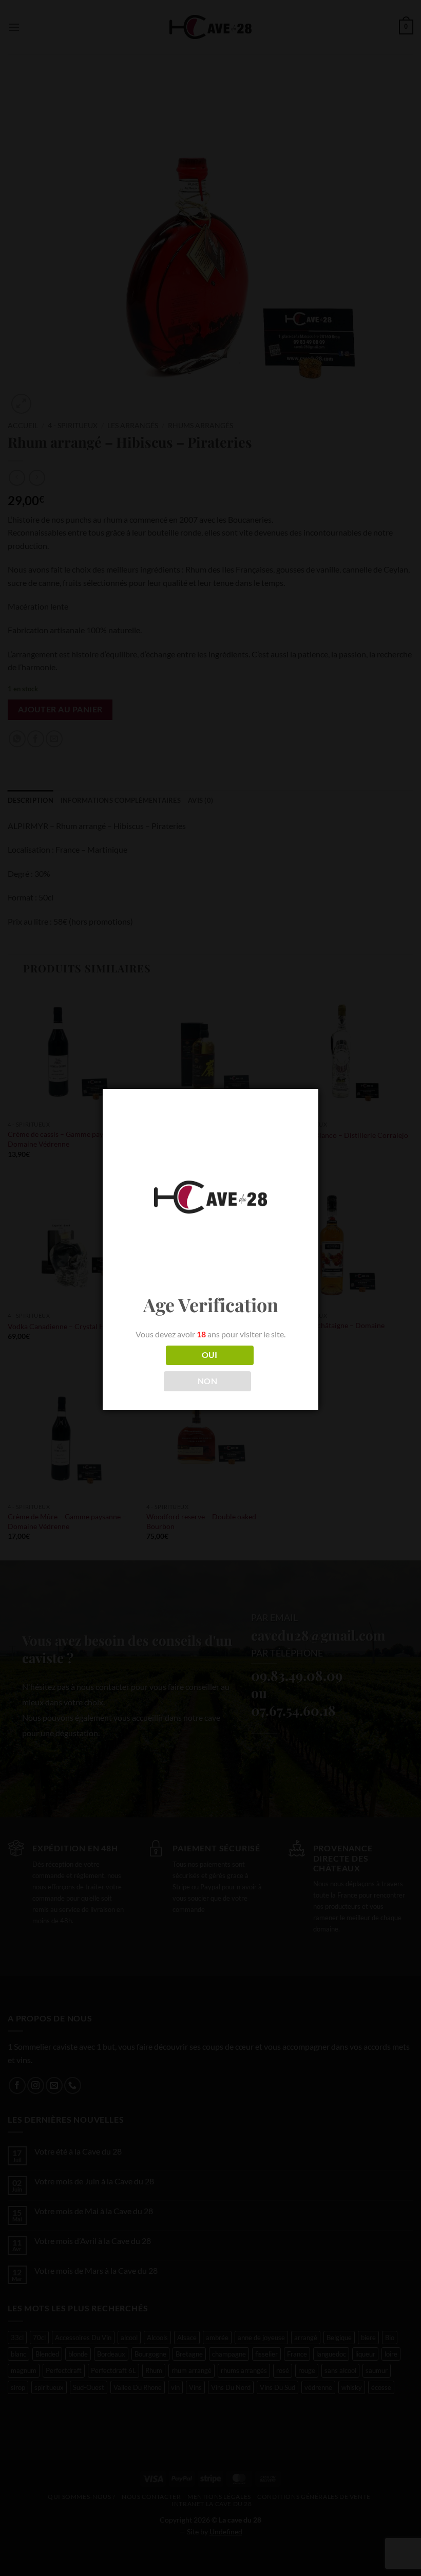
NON (207, 1381)
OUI (210, 1355)
